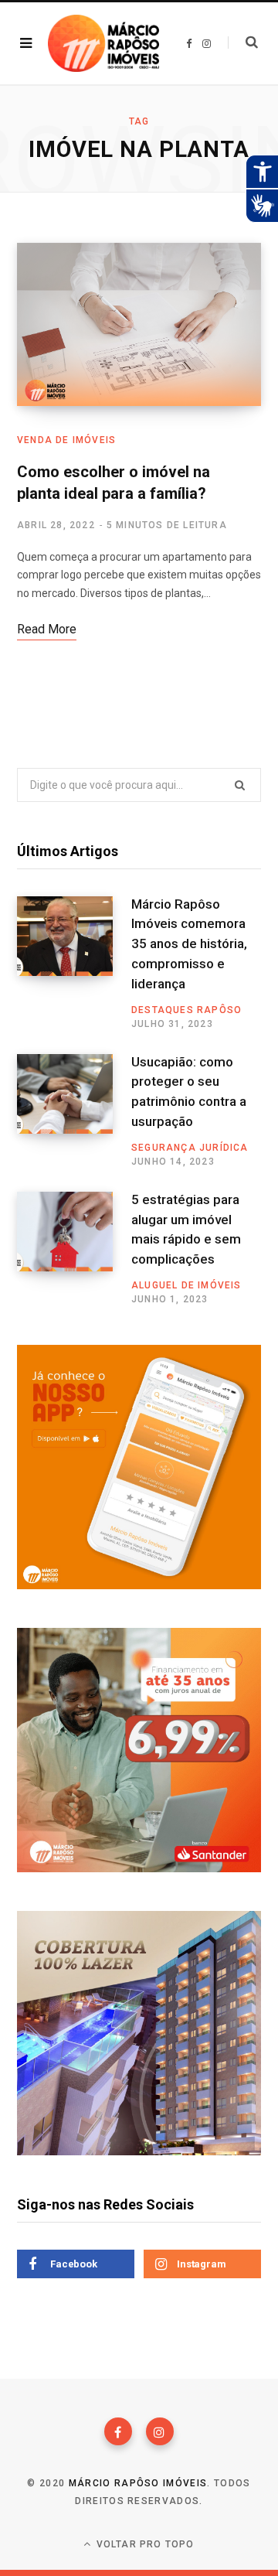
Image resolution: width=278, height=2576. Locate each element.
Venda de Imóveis (66, 440)
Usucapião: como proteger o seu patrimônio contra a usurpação (189, 1092)
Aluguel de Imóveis (186, 1285)
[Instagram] (160, 2431)
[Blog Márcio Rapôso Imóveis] (103, 43)
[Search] (243, 43)
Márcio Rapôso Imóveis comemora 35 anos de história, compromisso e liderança (189, 944)
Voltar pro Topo (144, 2544)
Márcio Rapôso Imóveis (138, 2483)
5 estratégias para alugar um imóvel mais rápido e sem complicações (186, 1229)
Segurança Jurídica (190, 1148)
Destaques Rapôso (186, 1010)
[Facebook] (118, 2431)
